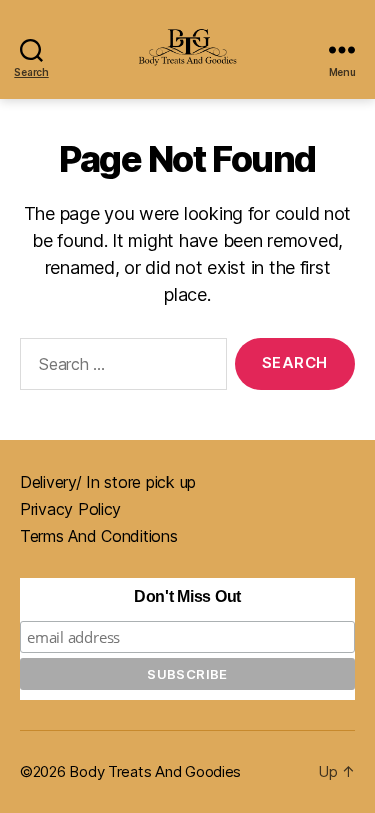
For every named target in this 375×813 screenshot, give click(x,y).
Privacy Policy (70, 509)
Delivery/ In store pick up (108, 482)
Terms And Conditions (99, 536)
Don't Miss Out (187, 596)
